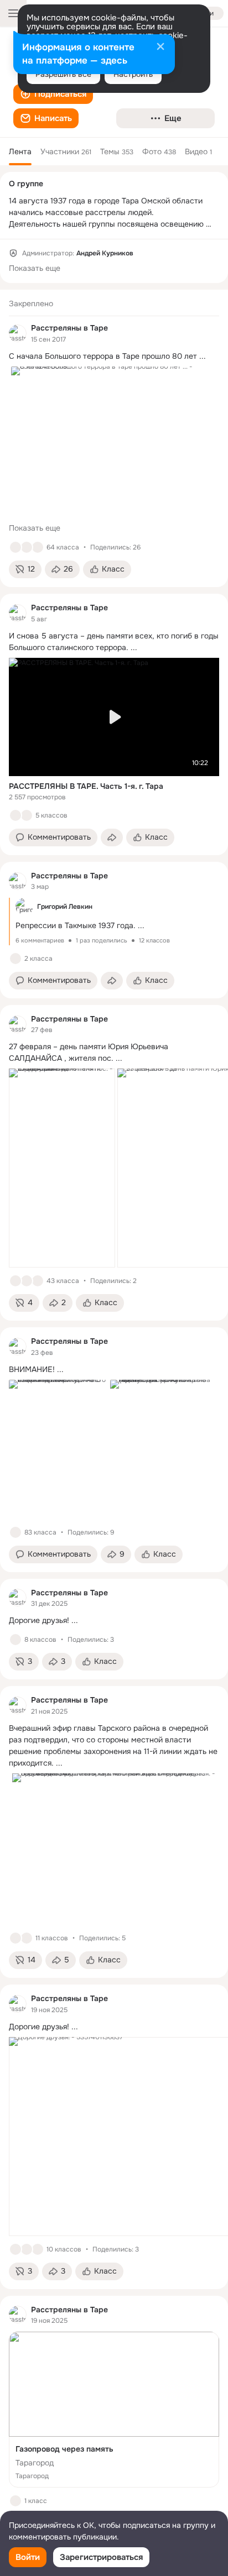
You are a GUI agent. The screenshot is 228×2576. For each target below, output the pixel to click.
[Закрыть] (160, 48)
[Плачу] (27, 815)
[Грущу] (27, 547)
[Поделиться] (112, 837)
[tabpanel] (114, 1415)
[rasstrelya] (18, 333)
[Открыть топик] (114, 356)
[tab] (20, 151)
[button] (53, 94)
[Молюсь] (27, 1281)
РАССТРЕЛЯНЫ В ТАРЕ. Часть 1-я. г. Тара (86, 786)
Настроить (133, 74)
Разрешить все (63, 74)
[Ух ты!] (38, 547)
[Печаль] (38, 2249)
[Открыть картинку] (62, 1168)
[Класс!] (15, 547)
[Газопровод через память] (114, 2410)
